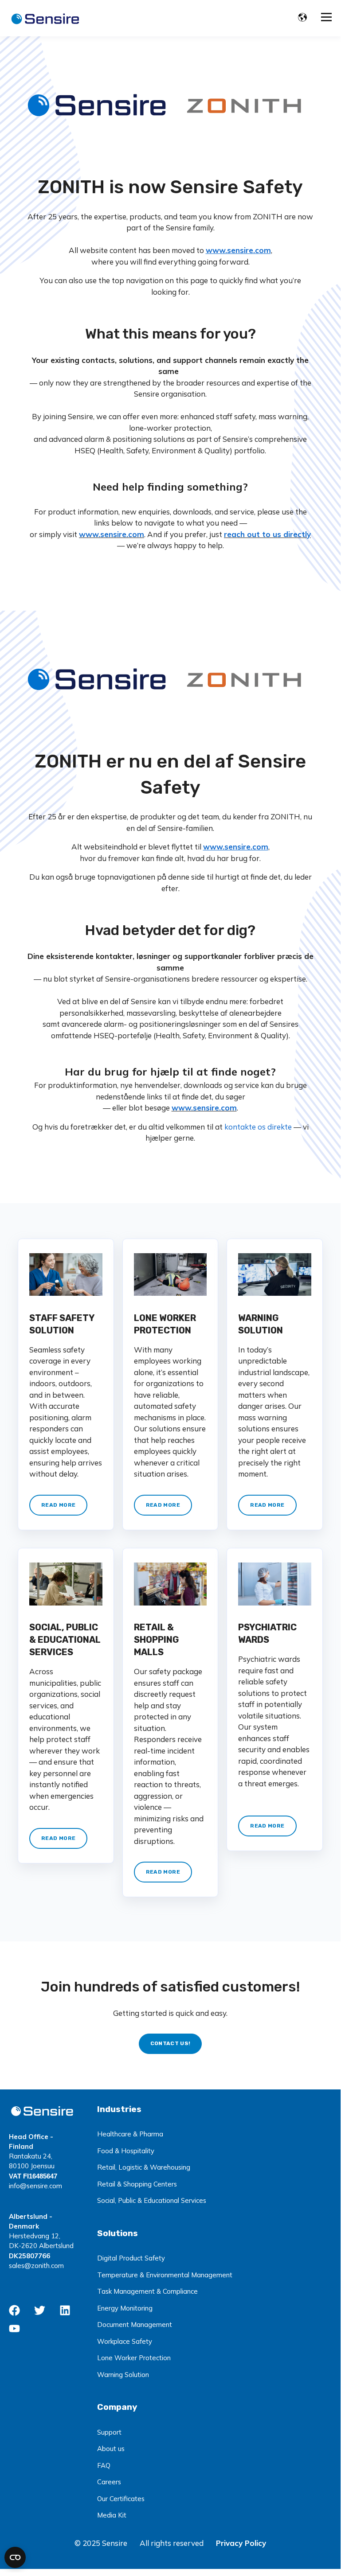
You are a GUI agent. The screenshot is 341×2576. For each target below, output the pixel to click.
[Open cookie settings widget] (15, 2557)
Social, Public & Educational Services (152, 2200)
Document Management (135, 2325)
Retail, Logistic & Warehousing (144, 2167)
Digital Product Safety (131, 2258)
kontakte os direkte (259, 1127)
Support (109, 2432)
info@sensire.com (35, 2186)
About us (111, 2449)
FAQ (104, 2465)
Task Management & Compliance (147, 2291)
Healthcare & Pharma (130, 2134)
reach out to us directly (267, 534)
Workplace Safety (125, 2341)
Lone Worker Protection (134, 2358)
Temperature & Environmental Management (165, 2275)
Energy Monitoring (125, 2308)
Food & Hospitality (126, 2151)
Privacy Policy (241, 2543)
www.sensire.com (112, 534)
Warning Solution (123, 2375)
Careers (109, 2482)
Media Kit (112, 2515)
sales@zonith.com (36, 2266)
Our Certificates (121, 2499)
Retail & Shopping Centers (137, 2184)
